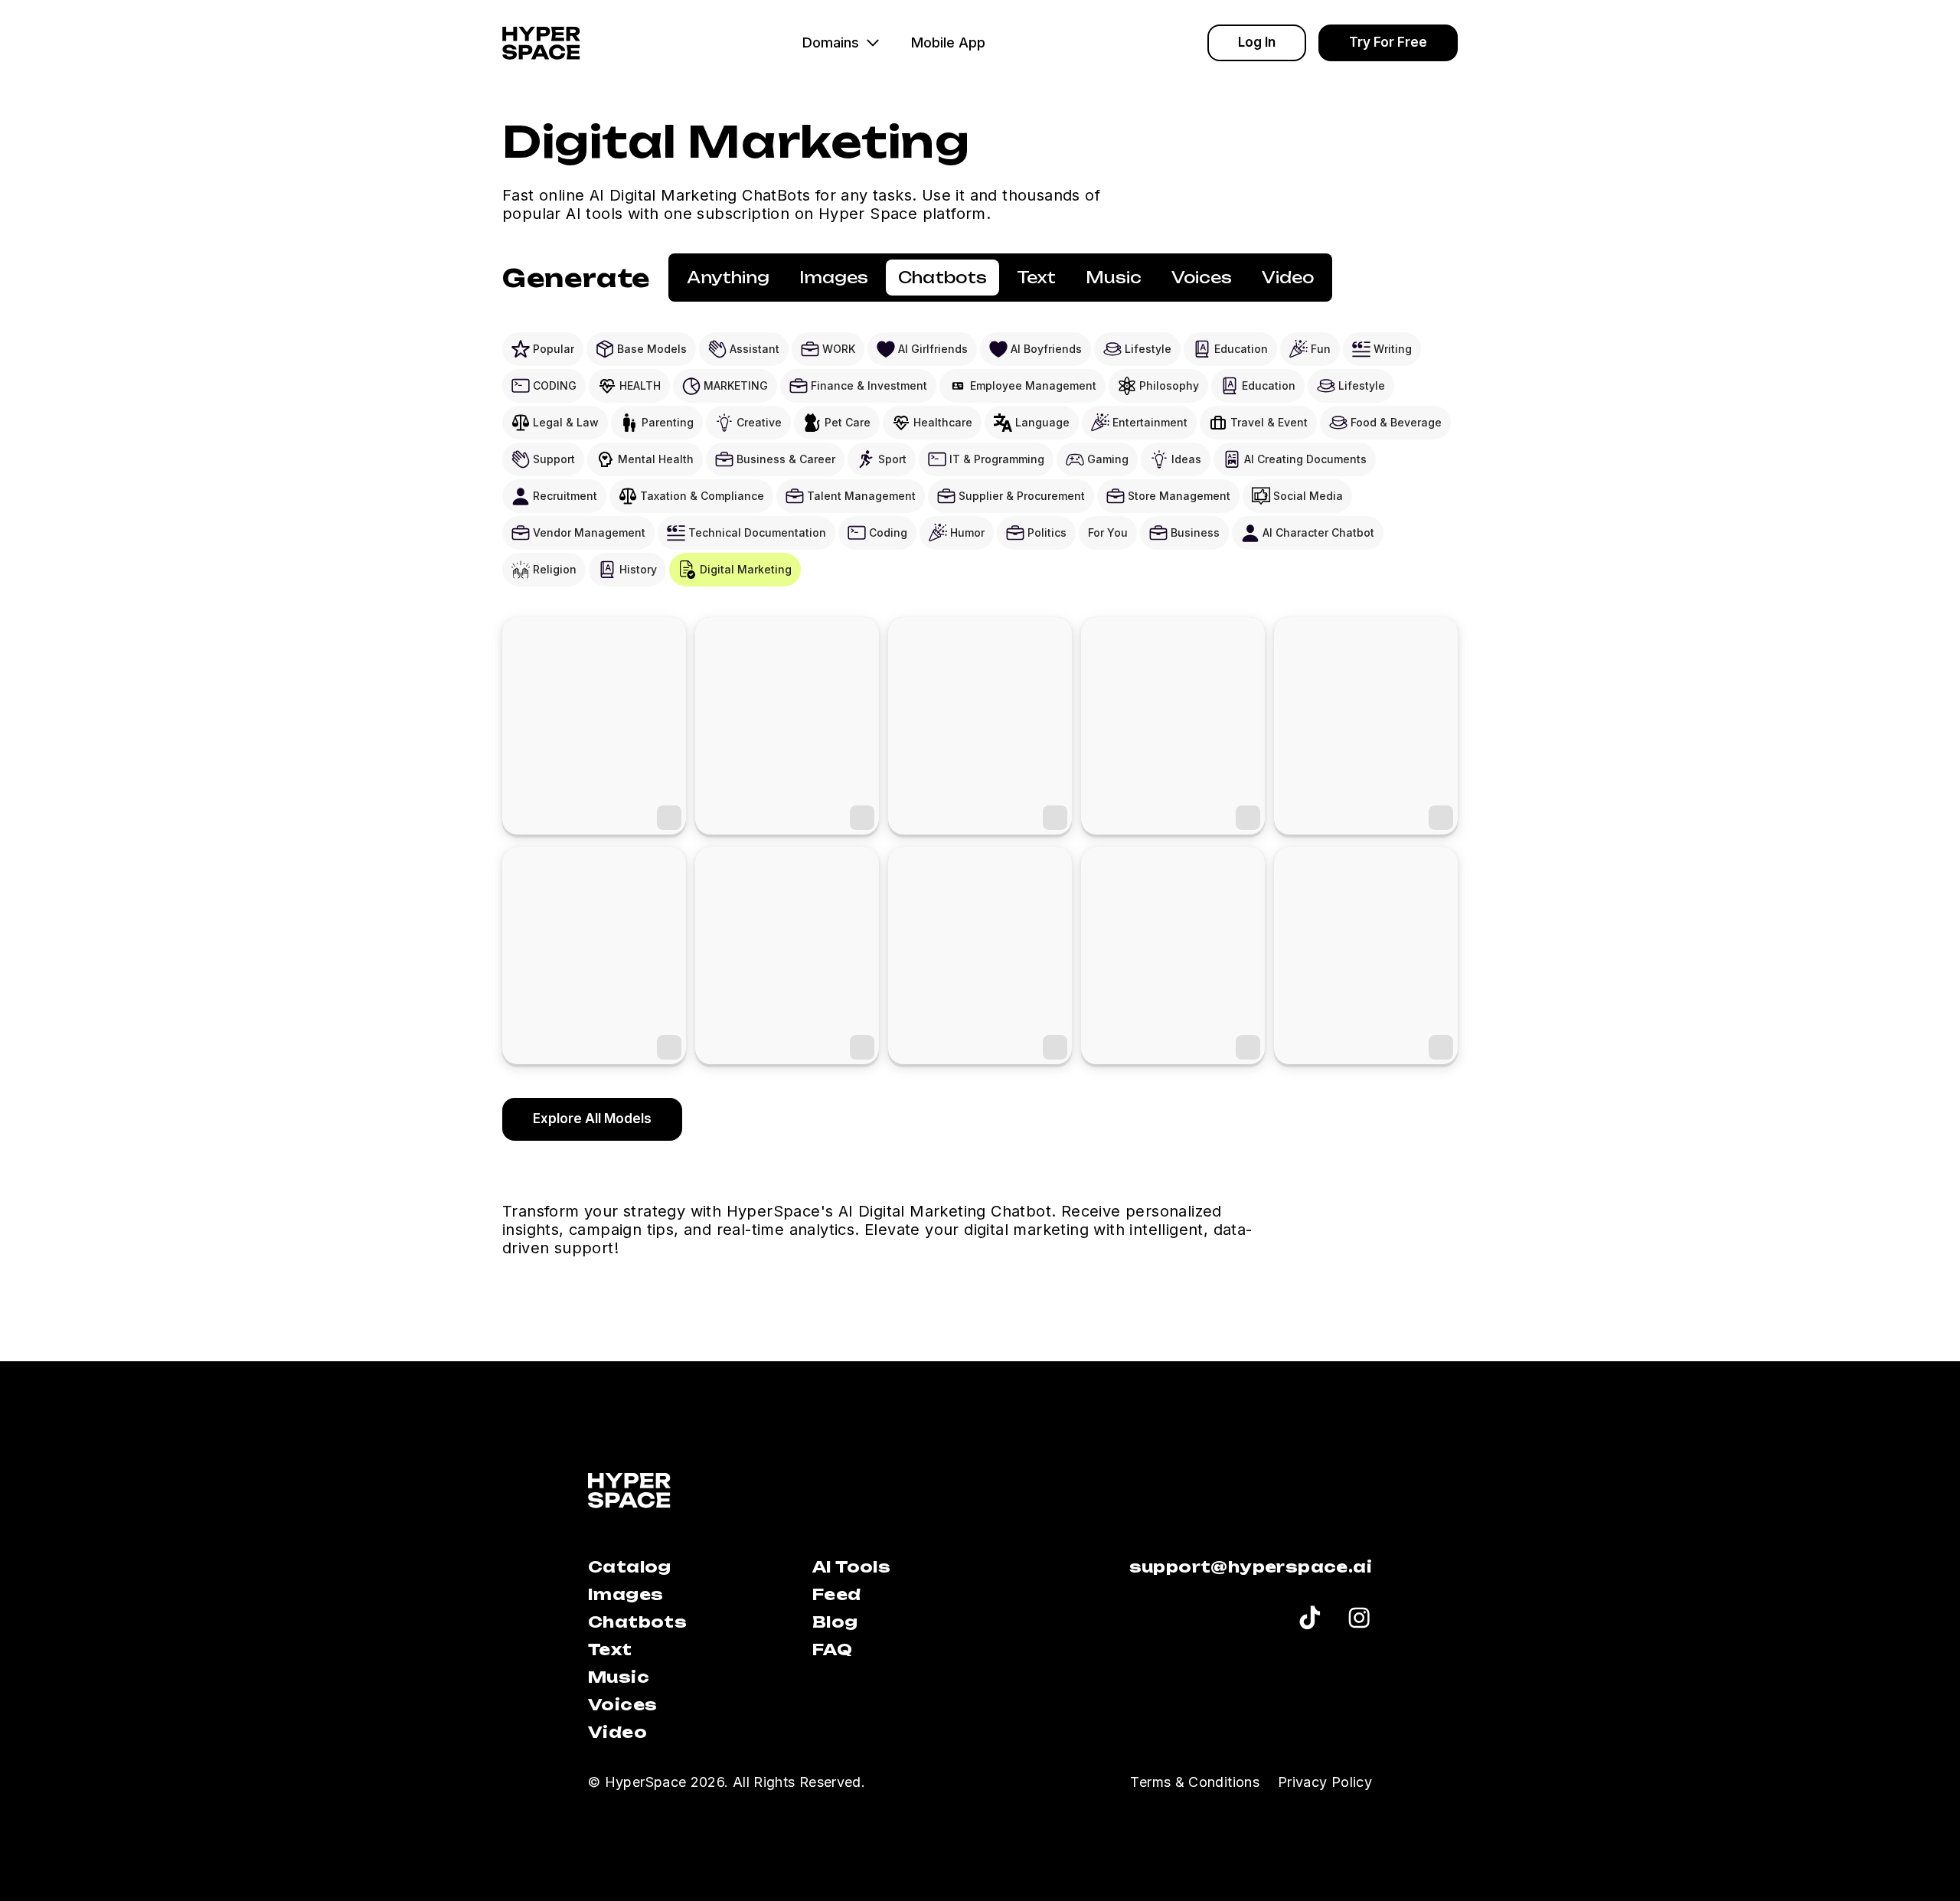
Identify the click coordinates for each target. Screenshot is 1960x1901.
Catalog (630, 1567)
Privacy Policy (1325, 1782)
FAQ (832, 1649)
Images (626, 1594)
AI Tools (851, 1567)
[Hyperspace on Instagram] (1359, 1620)
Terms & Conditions (1194, 1782)
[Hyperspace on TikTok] (1310, 1620)
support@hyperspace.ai (1251, 1567)
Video (617, 1732)
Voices (622, 1705)
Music (619, 1677)
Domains (831, 42)
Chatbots (637, 1622)
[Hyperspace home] (541, 43)
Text (610, 1649)
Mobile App (948, 42)
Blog (835, 1622)
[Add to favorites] (669, 818)
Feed (837, 1594)
